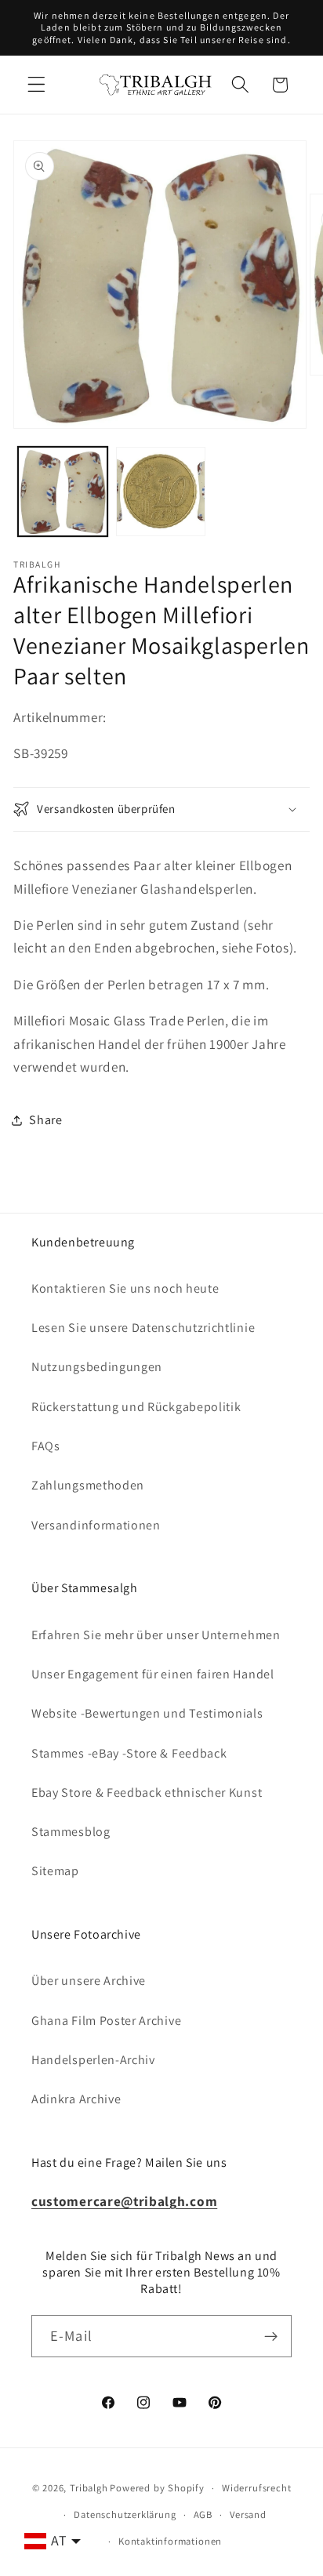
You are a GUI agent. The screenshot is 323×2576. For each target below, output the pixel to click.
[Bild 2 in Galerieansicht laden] (161, 492)
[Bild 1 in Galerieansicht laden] (63, 492)
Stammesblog (71, 1832)
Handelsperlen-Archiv (93, 2060)
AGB (203, 2514)
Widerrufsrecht (256, 2488)
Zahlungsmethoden (88, 1485)
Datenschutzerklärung (125, 2514)
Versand (248, 2514)
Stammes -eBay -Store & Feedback (129, 1753)
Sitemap (55, 1871)
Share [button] (45, 1120)
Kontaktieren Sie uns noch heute (125, 1288)
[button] (36, 85)
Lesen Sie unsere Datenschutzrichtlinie (143, 1328)
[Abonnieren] (271, 2336)
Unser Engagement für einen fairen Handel (153, 1674)
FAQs (46, 1446)
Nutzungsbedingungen (97, 1367)
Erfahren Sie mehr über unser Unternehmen (156, 1635)
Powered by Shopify (157, 2488)
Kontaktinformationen (170, 2541)
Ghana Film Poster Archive (106, 2021)
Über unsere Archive (89, 1981)
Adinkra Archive (76, 2099)
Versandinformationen (96, 1525)
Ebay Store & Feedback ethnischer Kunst (147, 1792)
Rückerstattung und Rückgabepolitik (136, 1407)
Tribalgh (89, 2488)
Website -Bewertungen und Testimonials (147, 1713)
